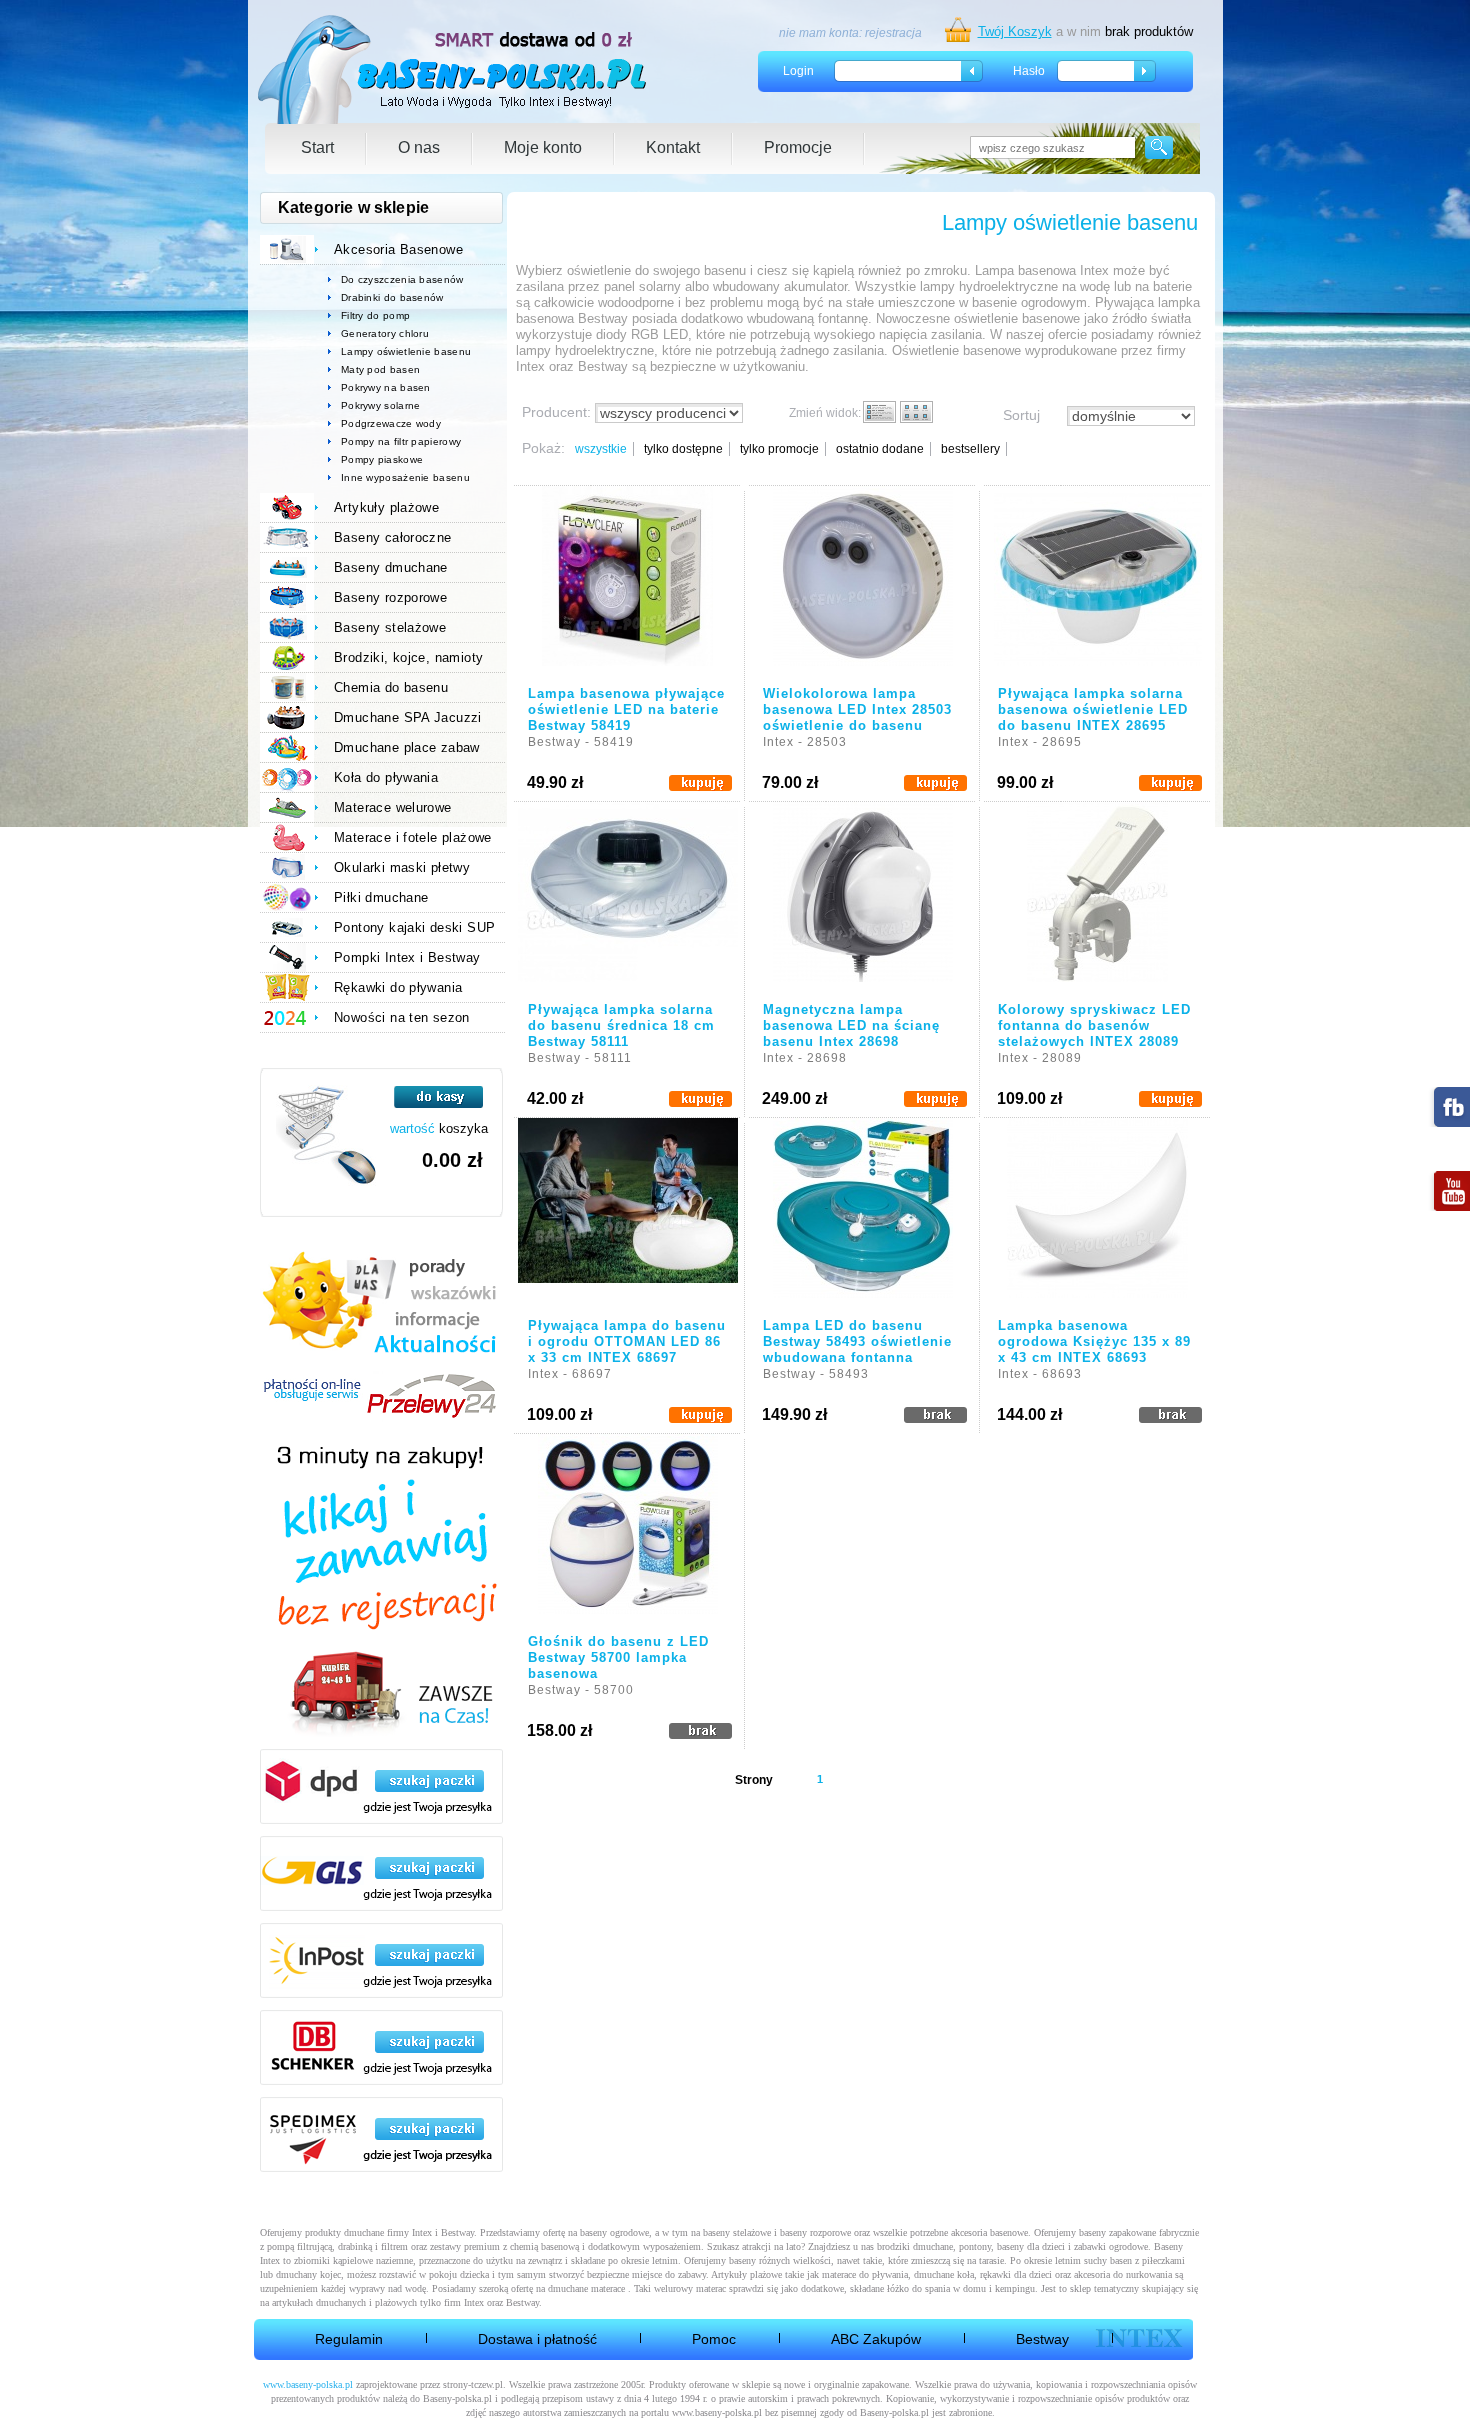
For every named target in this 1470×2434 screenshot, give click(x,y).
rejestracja (893, 33)
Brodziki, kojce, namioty (408, 657)
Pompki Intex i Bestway (407, 957)
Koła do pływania (386, 777)
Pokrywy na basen (386, 387)
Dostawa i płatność (537, 2339)
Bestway (1042, 2339)
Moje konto (543, 147)
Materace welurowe (393, 807)
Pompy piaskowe (382, 459)
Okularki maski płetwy (402, 867)
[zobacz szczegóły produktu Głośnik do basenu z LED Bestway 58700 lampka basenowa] (627, 1529)
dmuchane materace (586, 2288)
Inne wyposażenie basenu (405, 477)
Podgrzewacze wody (391, 423)
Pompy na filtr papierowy (401, 441)
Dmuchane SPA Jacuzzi (408, 717)
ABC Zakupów (876, 2339)
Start (317, 147)
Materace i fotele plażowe (413, 837)
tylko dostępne (683, 449)
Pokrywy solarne (381, 405)
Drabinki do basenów (392, 297)
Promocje (798, 147)
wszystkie (601, 449)
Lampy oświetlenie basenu (406, 351)
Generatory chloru (385, 333)
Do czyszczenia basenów (402, 279)
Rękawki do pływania (398, 987)
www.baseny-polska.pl (308, 2384)
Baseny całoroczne (393, 537)
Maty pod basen (380, 369)
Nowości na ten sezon (402, 1017)
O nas (419, 147)
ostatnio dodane (880, 449)
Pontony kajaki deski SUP (414, 927)
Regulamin (349, 2339)
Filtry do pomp (375, 315)
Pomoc (714, 2339)
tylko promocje (779, 449)
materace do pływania (865, 2274)
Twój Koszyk (1015, 31)
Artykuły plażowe (386, 507)
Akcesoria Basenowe (398, 249)
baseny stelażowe (737, 2232)
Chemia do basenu (391, 687)
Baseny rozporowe (390, 597)
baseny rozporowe (815, 2232)
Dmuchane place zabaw (407, 747)
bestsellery (970, 449)
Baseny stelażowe (390, 627)
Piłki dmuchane (381, 897)
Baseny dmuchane (391, 567)
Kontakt (673, 147)
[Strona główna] (453, 69)
